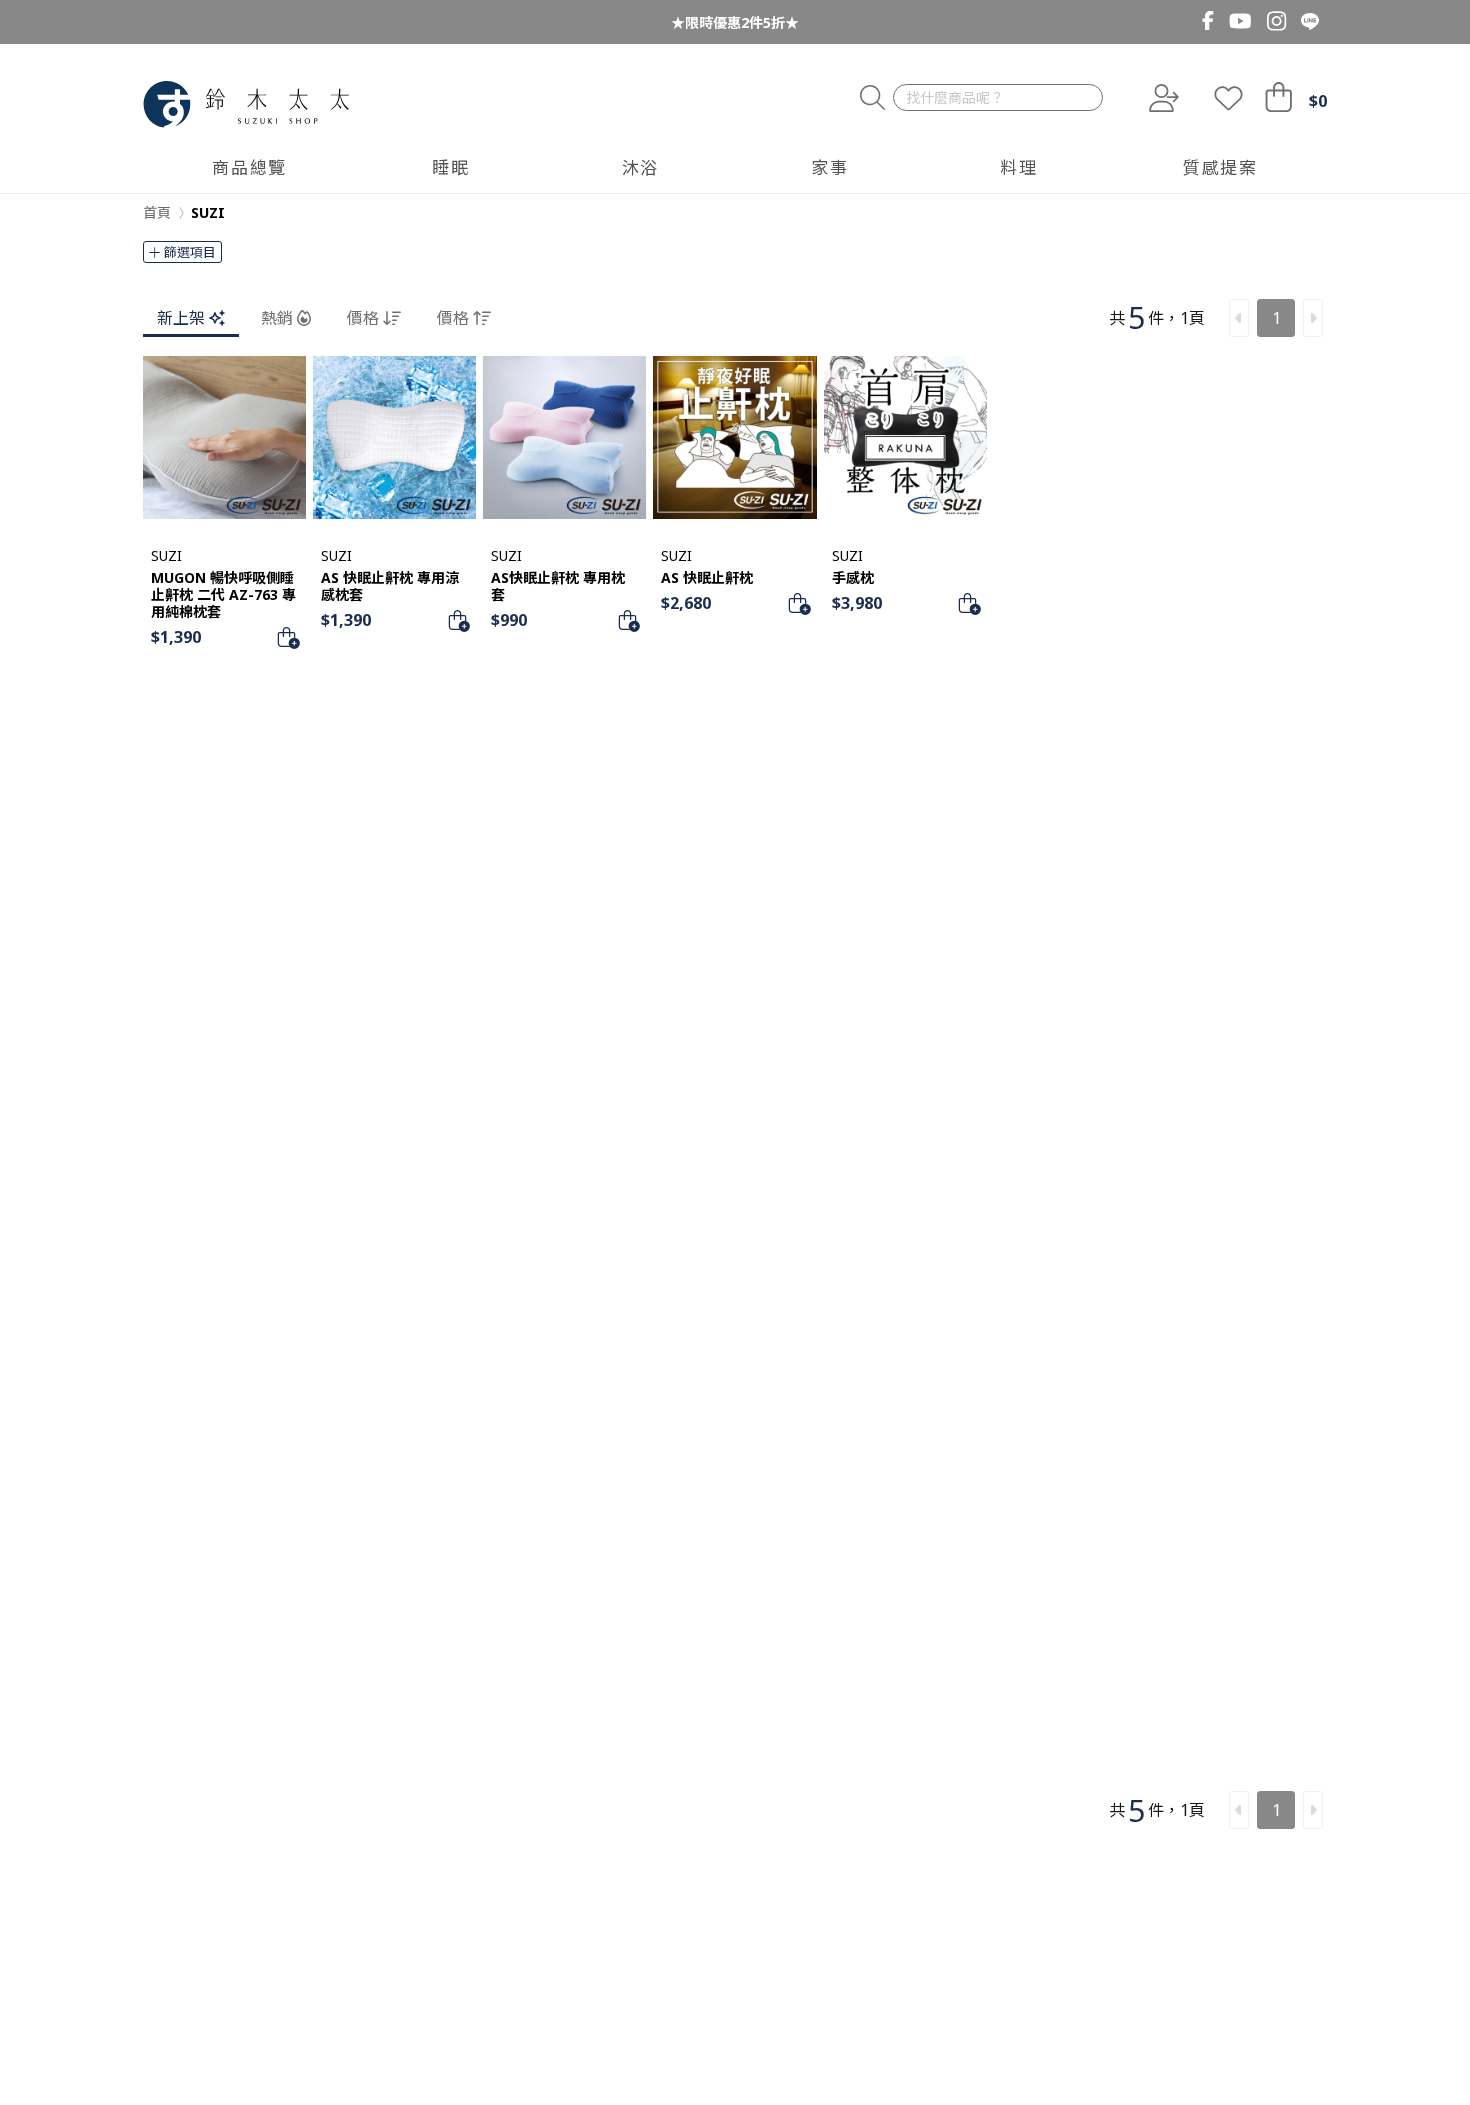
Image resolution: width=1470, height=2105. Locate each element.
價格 (363, 318)
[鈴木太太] (246, 104)
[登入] (1162, 98)
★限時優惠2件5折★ (735, 22)
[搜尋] (872, 98)
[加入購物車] (288, 637)
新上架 (181, 318)
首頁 (157, 212)
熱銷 (277, 318)
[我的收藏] (1228, 98)
